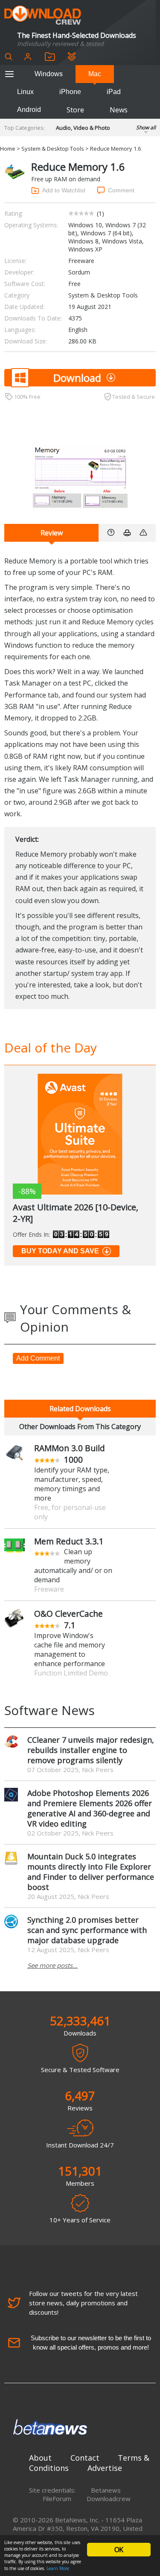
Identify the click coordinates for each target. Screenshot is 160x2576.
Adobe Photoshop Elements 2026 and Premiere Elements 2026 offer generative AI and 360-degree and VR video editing (90, 1808)
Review (52, 533)
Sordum (79, 272)
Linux (25, 92)
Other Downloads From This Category (80, 1427)
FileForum (57, 2499)
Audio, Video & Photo (83, 128)
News (119, 110)
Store (75, 110)
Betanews (106, 2490)
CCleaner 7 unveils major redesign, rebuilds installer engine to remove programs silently (91, 1750)
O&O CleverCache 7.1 (68, 1619)
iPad (114, 92)
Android (29, 110)
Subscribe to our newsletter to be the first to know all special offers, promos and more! (91, 2343)
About (40, 2458)
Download (77, 378)
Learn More (58, 2568)
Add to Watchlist (64, 190)
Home (8, 149)
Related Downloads (80, 1409)
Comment (121, 190)
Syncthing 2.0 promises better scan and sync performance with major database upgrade (87, 1930)
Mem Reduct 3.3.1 (69, 1541)
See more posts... (52, 1965)
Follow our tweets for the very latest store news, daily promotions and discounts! (83, 2303)
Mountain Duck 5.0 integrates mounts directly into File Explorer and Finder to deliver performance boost (91, 1872)
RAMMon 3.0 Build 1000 (70, 1454)
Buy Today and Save (60, 1251)
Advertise (105, 2468)
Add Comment (38, 1358)
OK (119, 2550)
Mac (95, 74)
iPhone (70, 92)
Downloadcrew (109, 2499)
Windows (49, 74)
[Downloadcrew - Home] (43, 16)
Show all (146, 127)
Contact (85, 2458)
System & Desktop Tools (53, 149)
